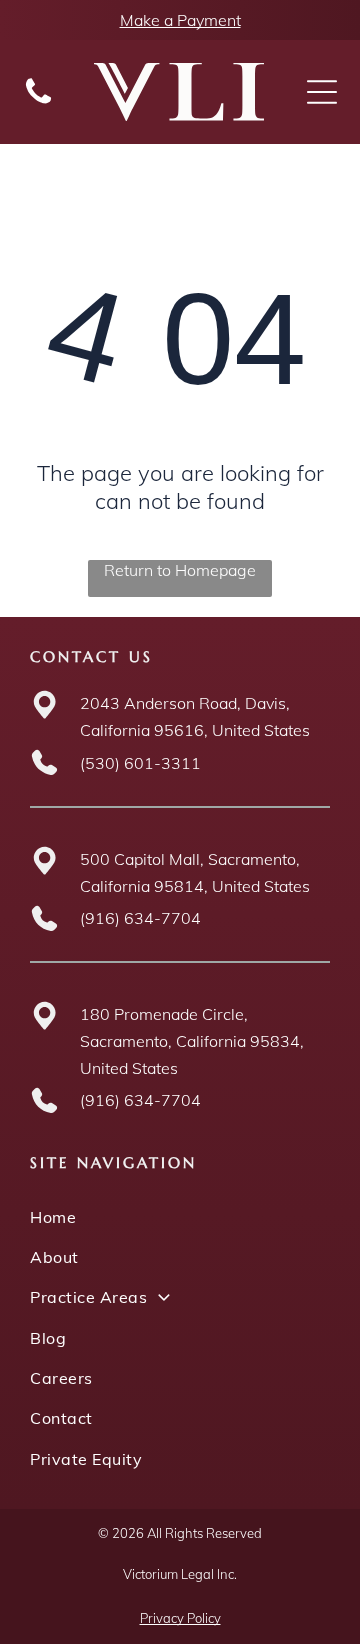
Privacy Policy (180, 1618)
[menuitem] (179, 1216)
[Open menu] (322, 92)
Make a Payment (180, 20)
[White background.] (38, 102)
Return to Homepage (180, 570)
